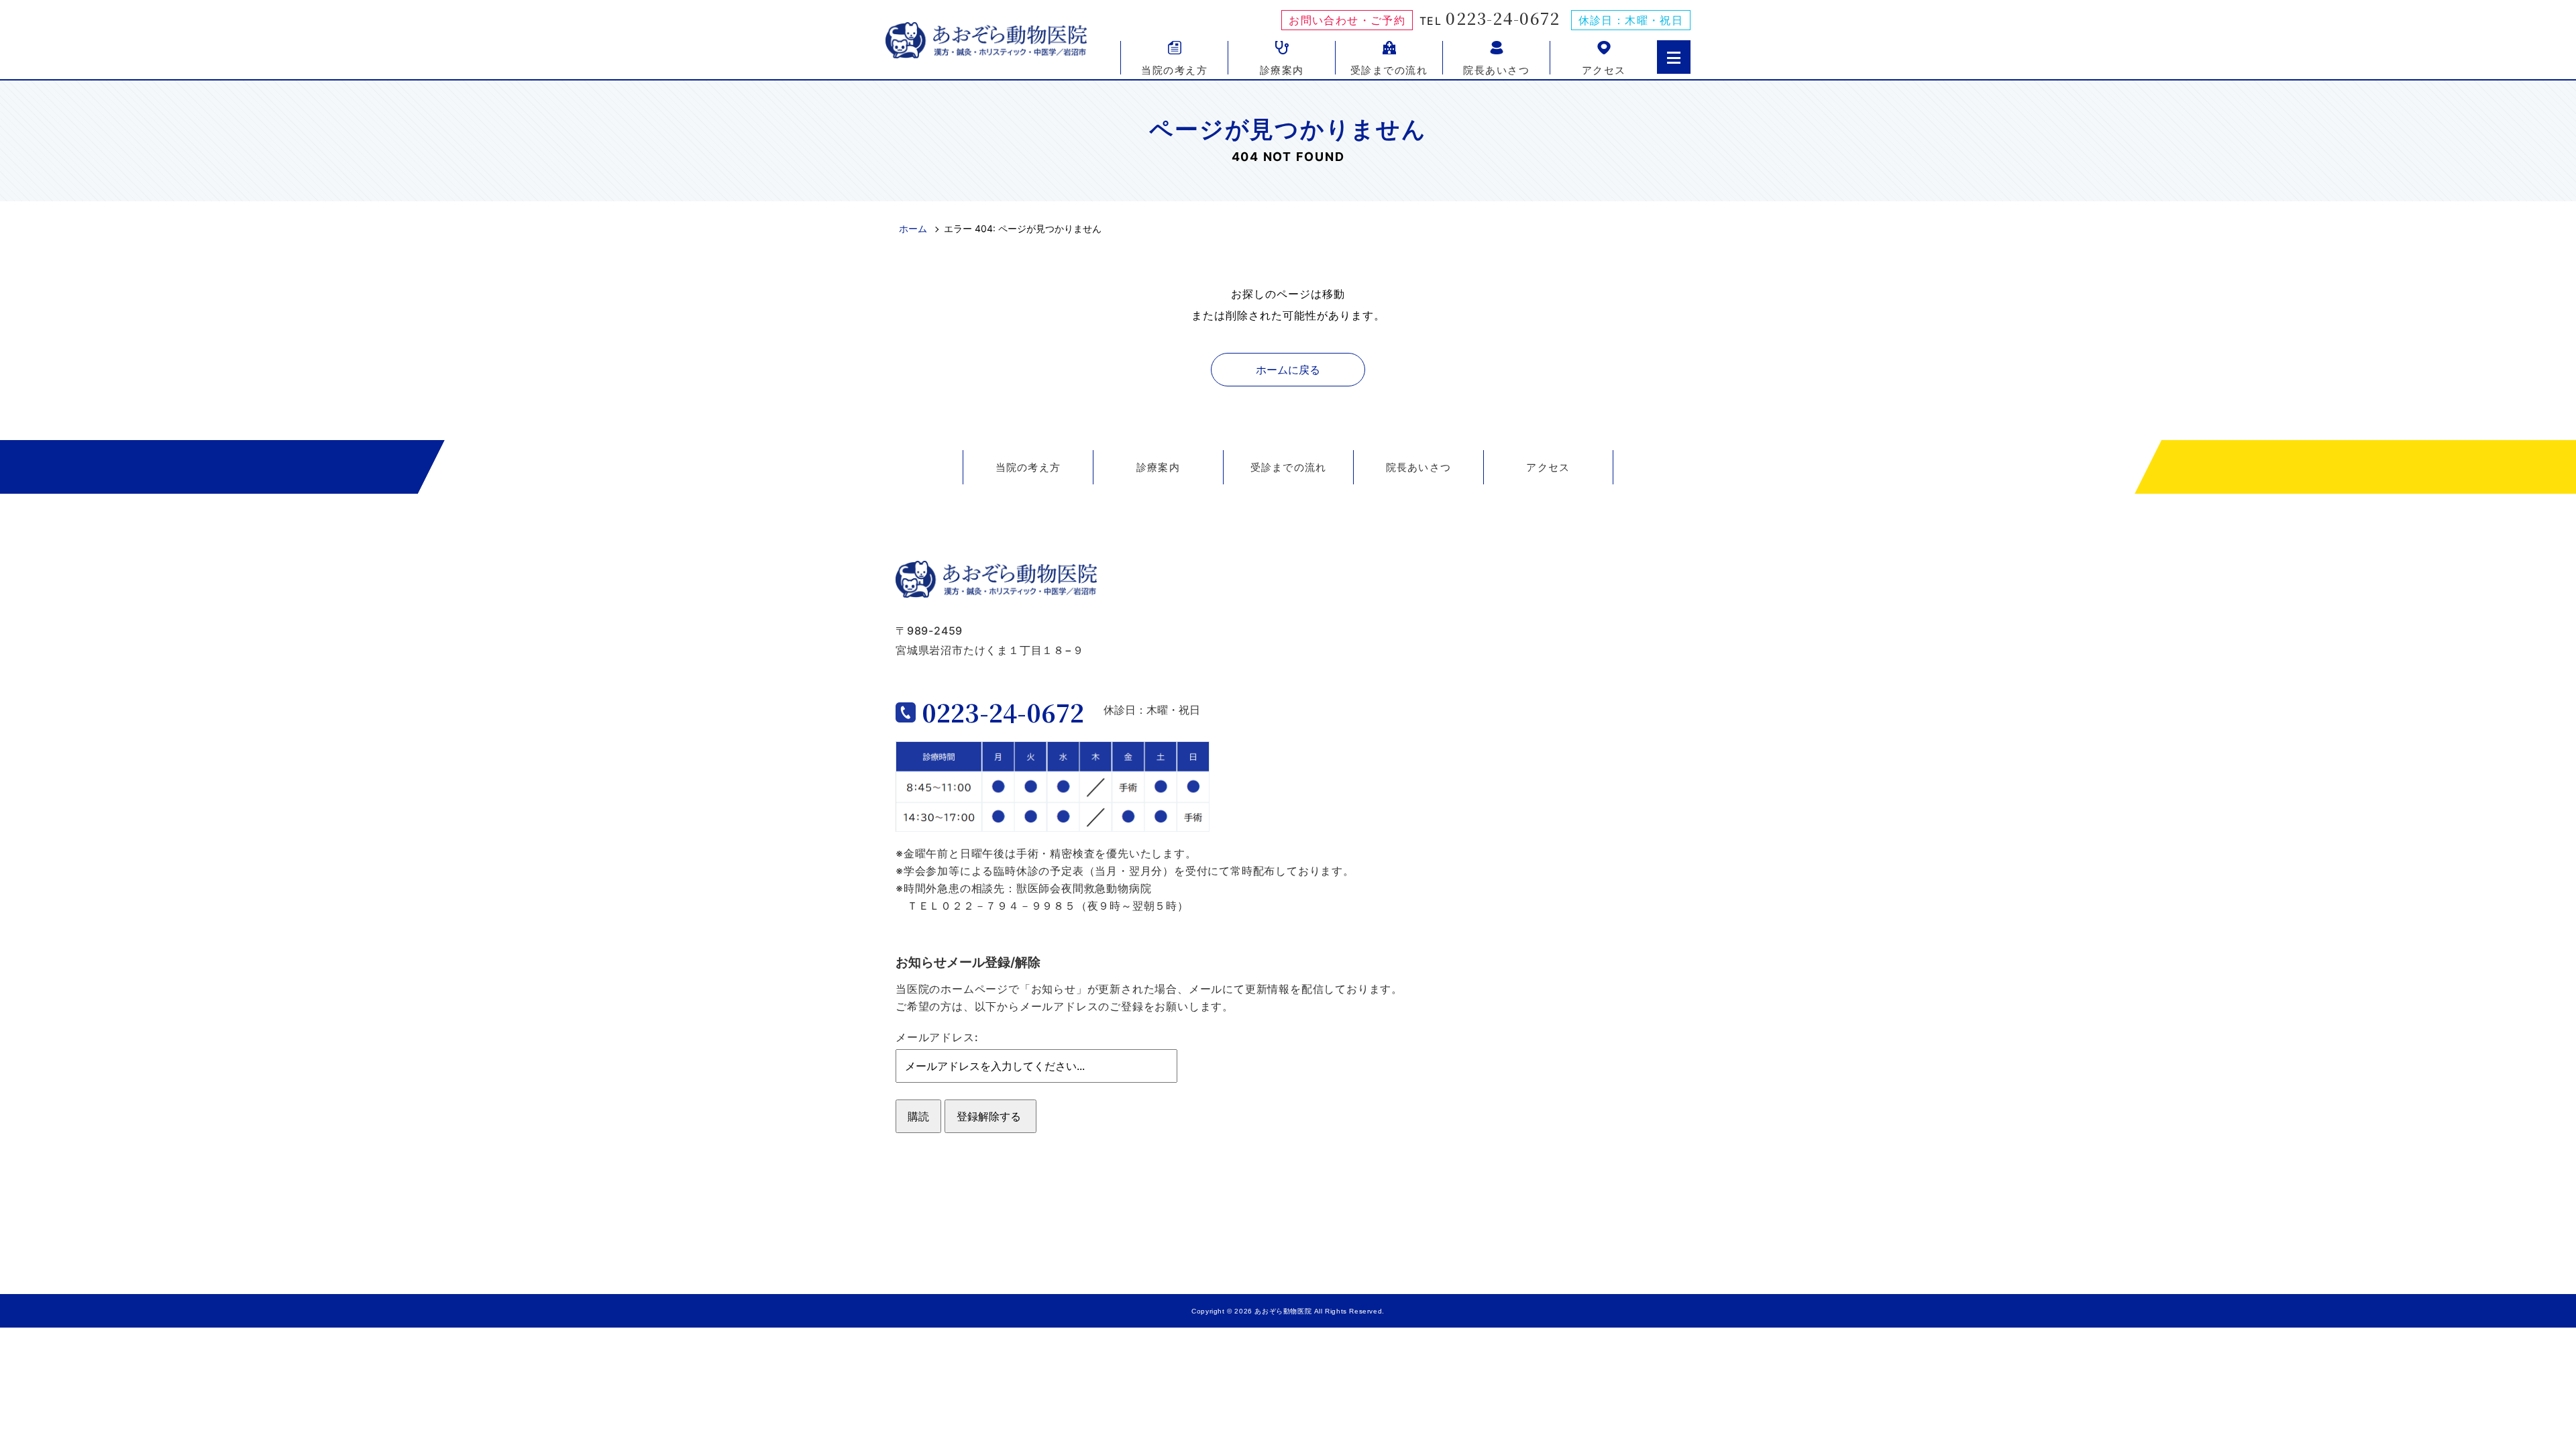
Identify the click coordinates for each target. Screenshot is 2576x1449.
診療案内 (1282, 69)
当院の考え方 (1174, 69)
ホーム (913, 228)
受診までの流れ (1389, 69)
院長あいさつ (1496, 69)
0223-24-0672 (1503, 18)
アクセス (1604, 69)
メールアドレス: (937, 1037)
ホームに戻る (1288, 370)
